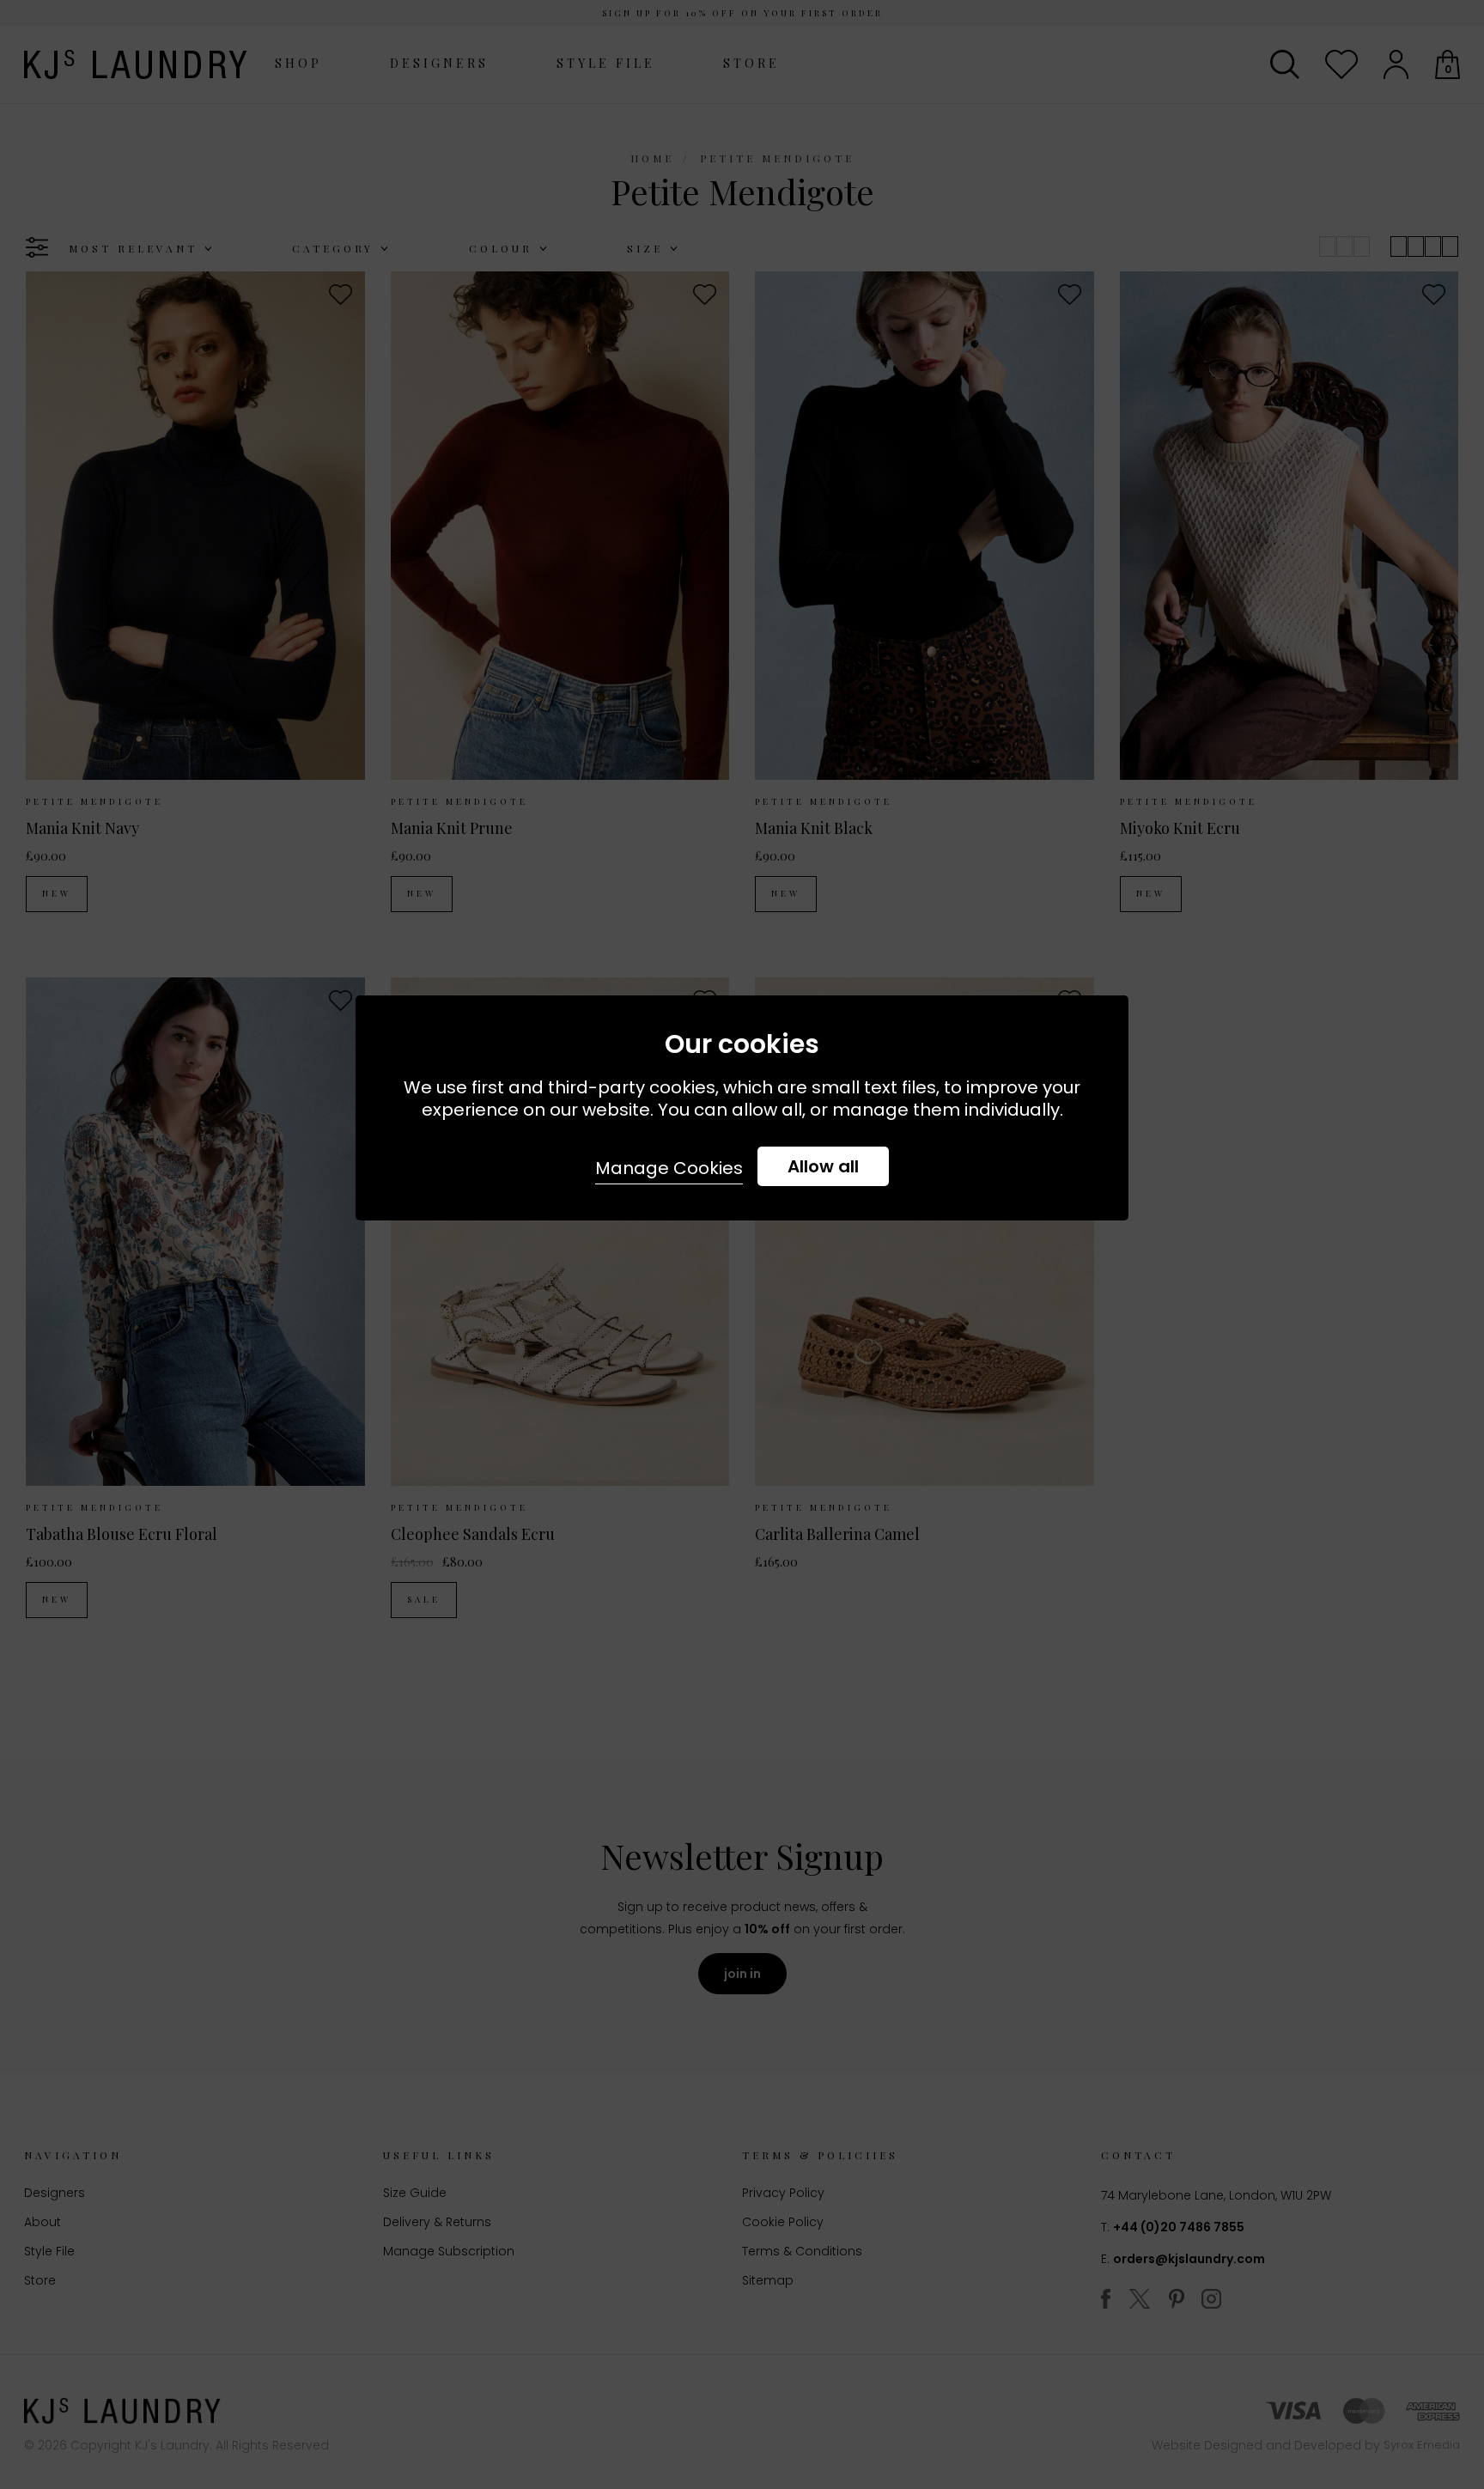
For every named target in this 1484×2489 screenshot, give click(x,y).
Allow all (823, 1166)
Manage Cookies (669, 1168)
